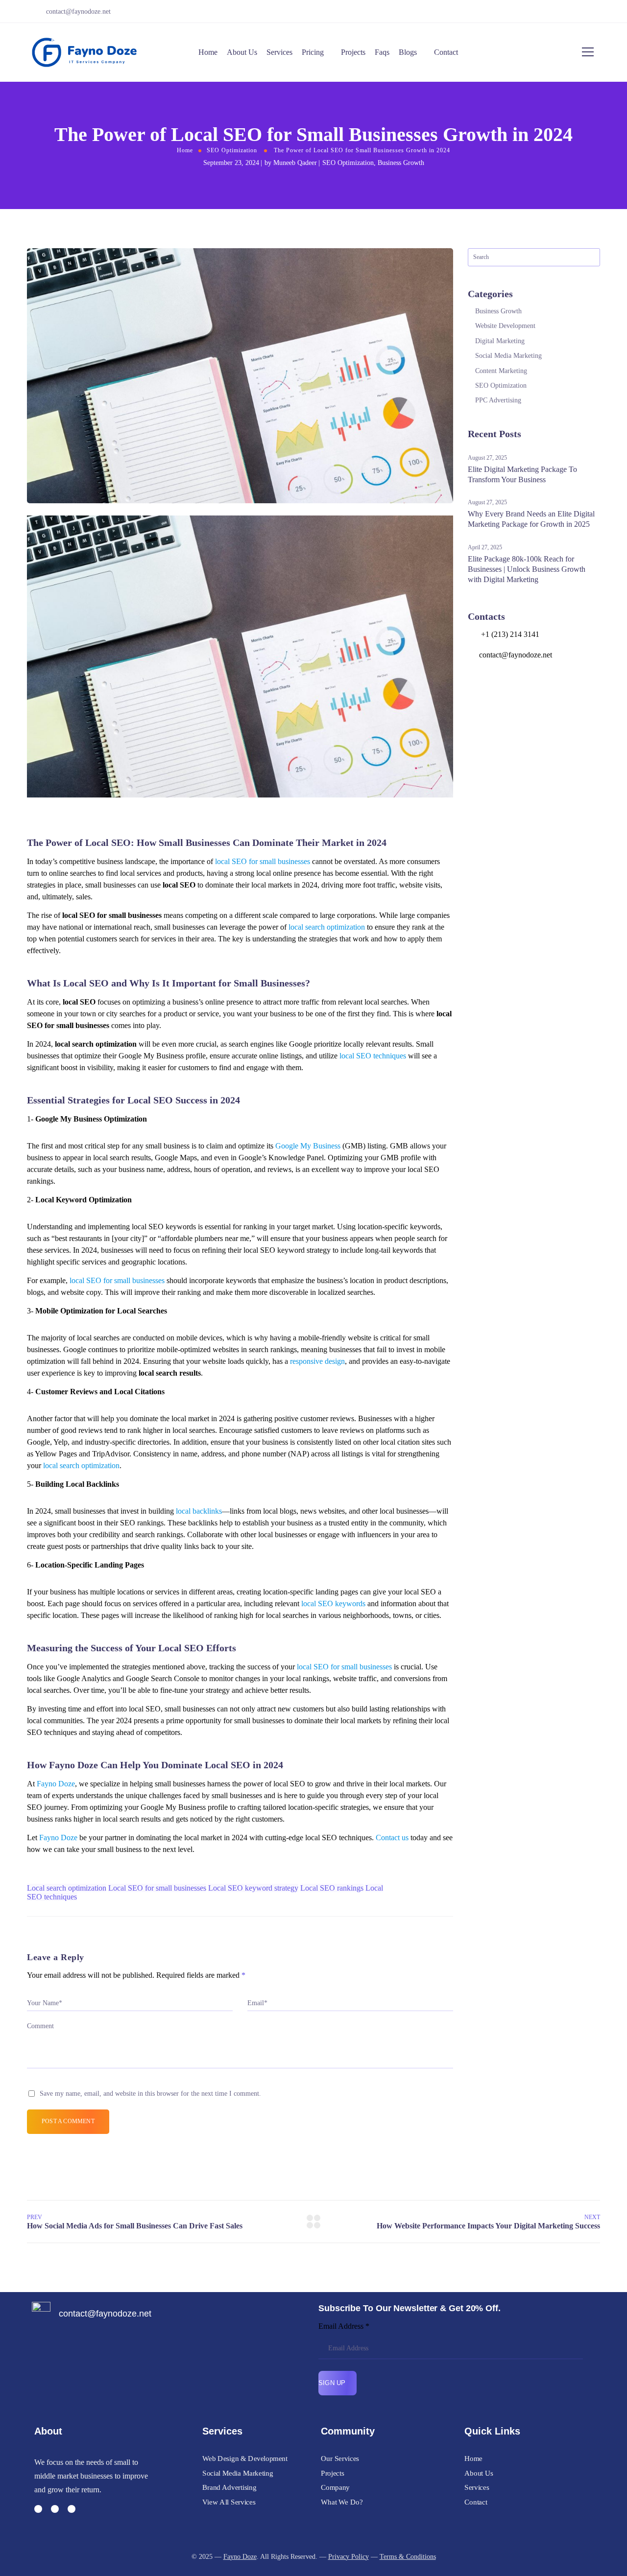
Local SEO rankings (332, 1888)
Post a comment (68, 2121)
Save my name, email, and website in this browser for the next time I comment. (150, 2094)
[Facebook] (574, 12)
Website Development (505, 326)
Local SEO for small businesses (157, 1888)
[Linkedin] (72, 2509)
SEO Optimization (232, 150)
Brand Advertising (229, 2487)
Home (208, 52)
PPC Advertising (498, 400)
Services (279, 52)
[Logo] (84, 52)
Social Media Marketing (508, 356)
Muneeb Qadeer (295, 163)
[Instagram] (587, 12)
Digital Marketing (500, 341)
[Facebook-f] (38, 2509)
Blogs (408, 52)
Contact (446, 52)
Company (335, 2487)
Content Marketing (501, 371)
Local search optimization (67, 1888)
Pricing (313, 52)
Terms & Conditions (408, 2557)
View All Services (229, 2502)
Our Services (340, 2458)
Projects (353, 52)
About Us (242, 52)
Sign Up (333, 2383)
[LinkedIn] (600, 12)
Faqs (382, 52)
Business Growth (401, 163)
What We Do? (342, 2502)
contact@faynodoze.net (78, 12)
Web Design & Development (245, 2458)
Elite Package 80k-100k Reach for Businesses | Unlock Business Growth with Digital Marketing (527, 569)
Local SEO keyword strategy (253, 1888)
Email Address (344, 2326)
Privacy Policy (349, 2557)
